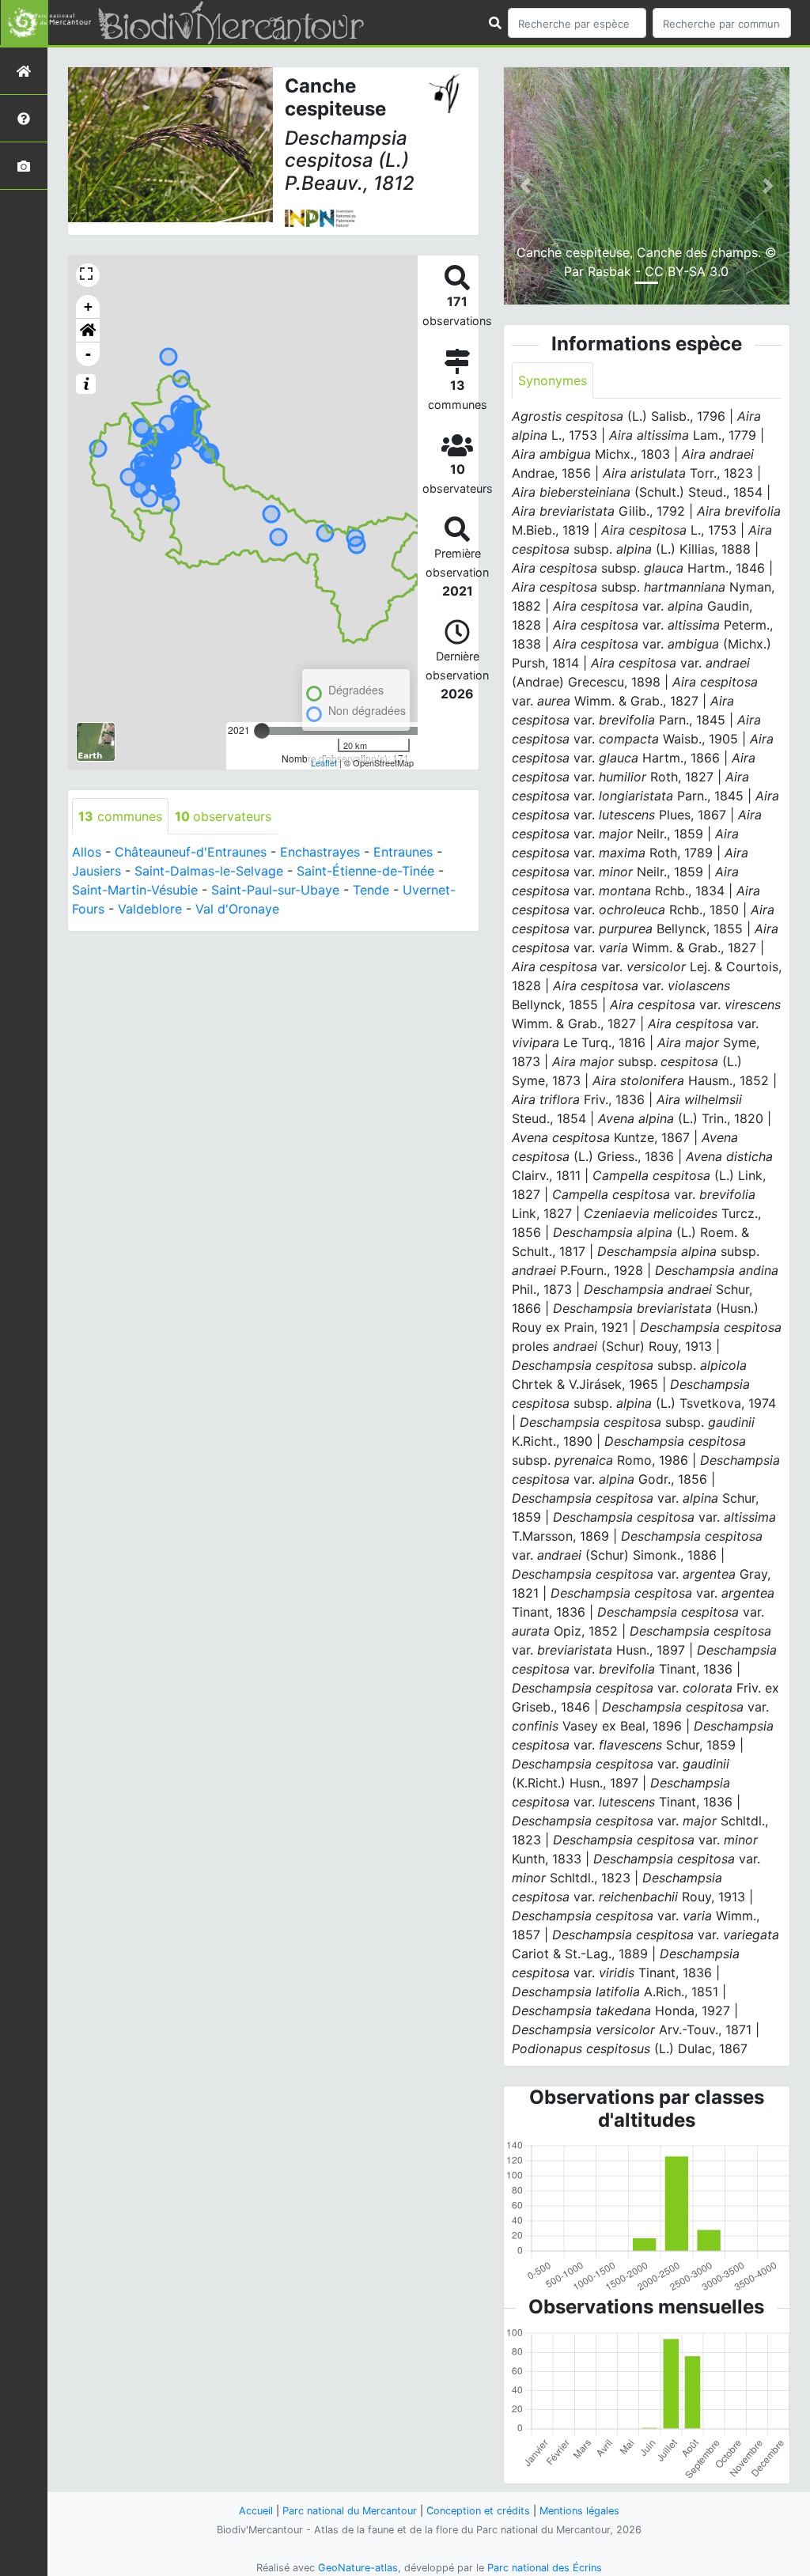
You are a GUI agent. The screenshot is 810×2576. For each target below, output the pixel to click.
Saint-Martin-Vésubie (135, 890)
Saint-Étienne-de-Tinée (365, 871)
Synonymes (553, 380)
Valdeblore (150, 909)
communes (120, 816)
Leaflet (324, 762)
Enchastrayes (320, 852)
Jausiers (97, 871)
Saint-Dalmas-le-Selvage (209, 871)
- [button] (88, 354)
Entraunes (403, 852)
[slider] (262, 731)
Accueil (256, 2511)
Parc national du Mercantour (350, 2511)
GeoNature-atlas (358, 2568)
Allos (87, 852)
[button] (88, 331)
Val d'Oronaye (237, 909)
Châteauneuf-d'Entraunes (191, 852)
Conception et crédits (478, 2511)
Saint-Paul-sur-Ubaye (275, 890)
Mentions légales (579, 2511)
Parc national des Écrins (545, 2568)
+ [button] (88, 306)
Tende (371, 890)
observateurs (223, 816)
